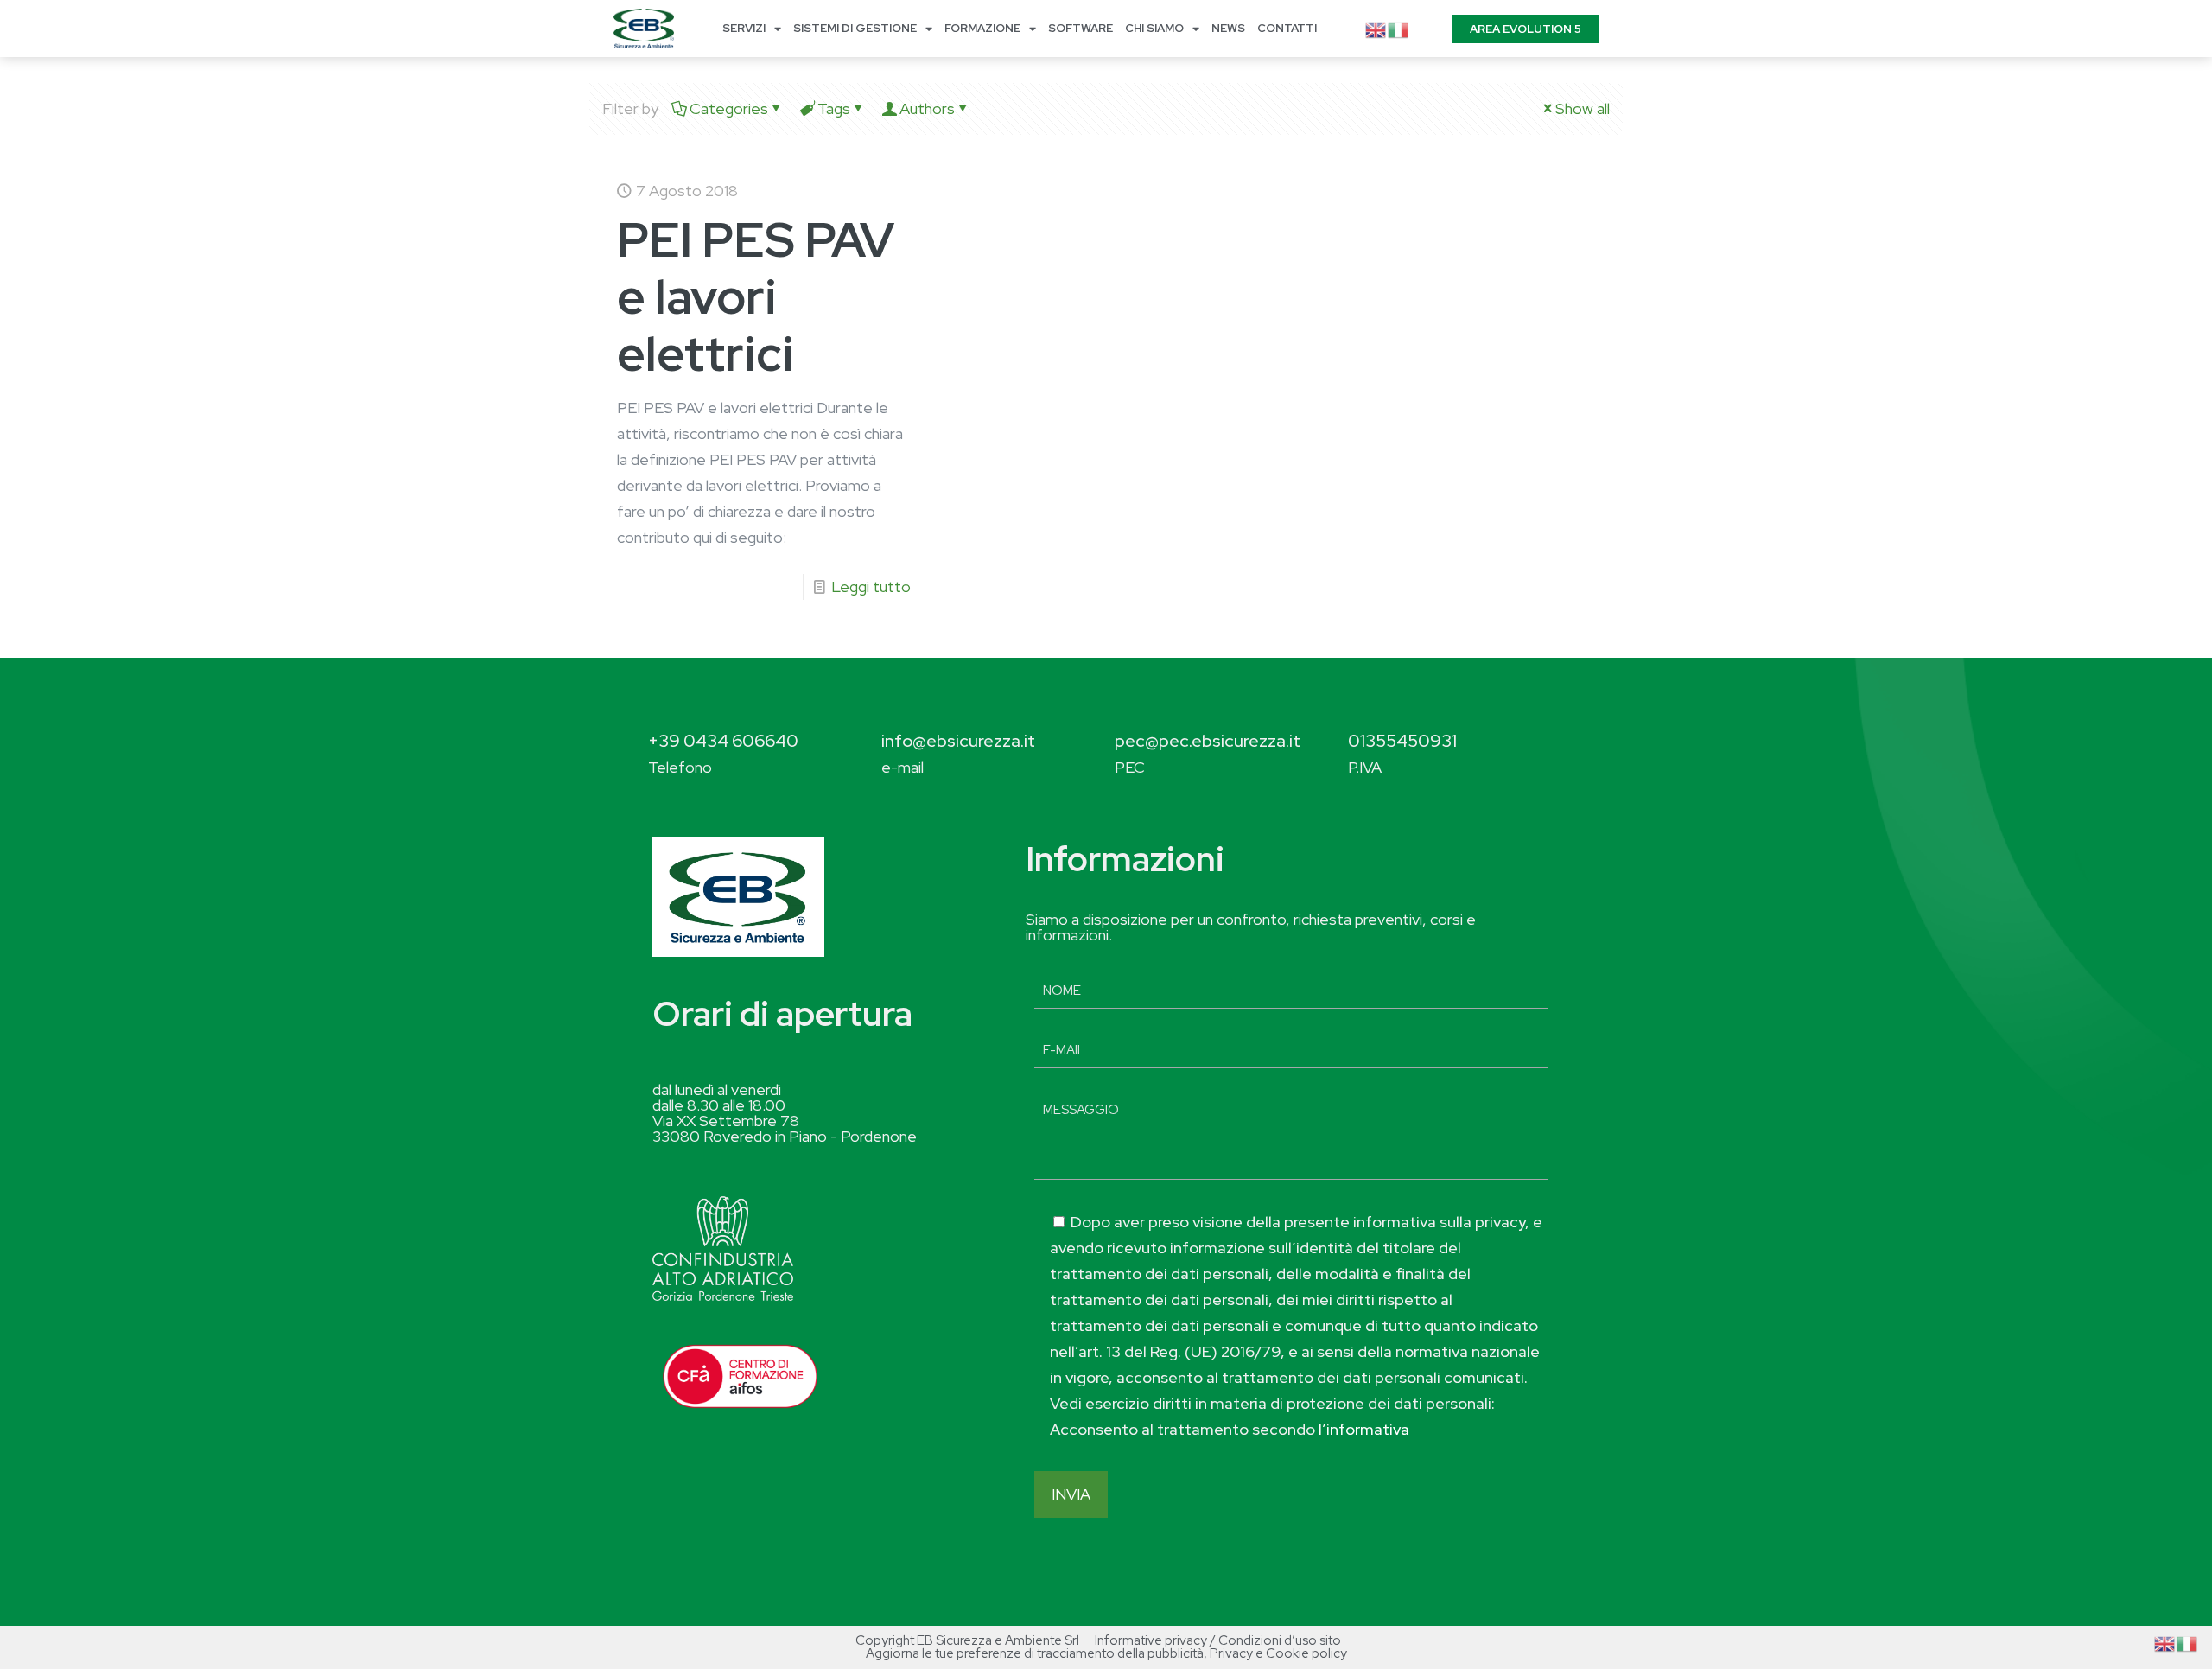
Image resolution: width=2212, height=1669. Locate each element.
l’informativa (1364, 1429)
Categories (729, 108)
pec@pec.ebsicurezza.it (1208, 741)
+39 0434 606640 (723, 741)
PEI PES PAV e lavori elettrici (756, 296)
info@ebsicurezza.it (958, 741)
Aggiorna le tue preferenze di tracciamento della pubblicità (1035, 1653)
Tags (834, 108)
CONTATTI (1287, 28)
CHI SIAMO (1154, 28)
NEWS (1228, 28)
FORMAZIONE (982, 28)
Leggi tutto (871, 586)
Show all (1583, 108)
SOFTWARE (1081, 28)
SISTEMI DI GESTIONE (855, 28)
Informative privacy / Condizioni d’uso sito (1218, 1640)
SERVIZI (744, 28)
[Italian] (1399, 28)
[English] (1376, 28)
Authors (927, 108)
